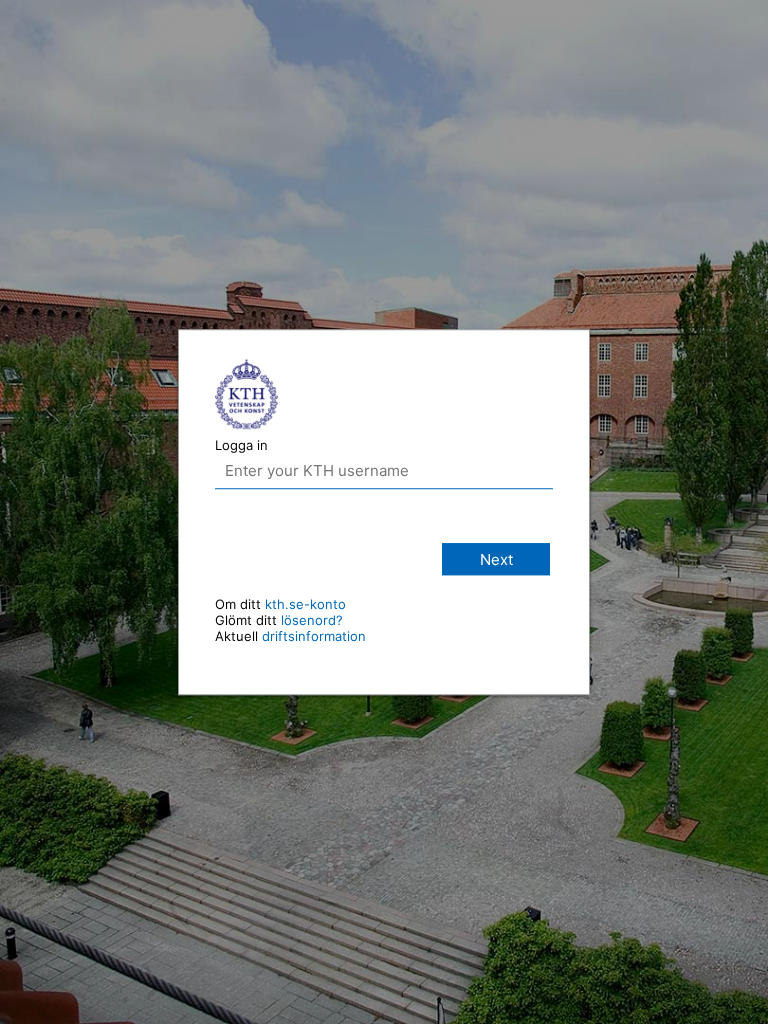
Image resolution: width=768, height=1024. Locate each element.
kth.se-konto (305, 604)
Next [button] (496, 559)
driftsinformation (314, 636)
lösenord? (312, 620)
